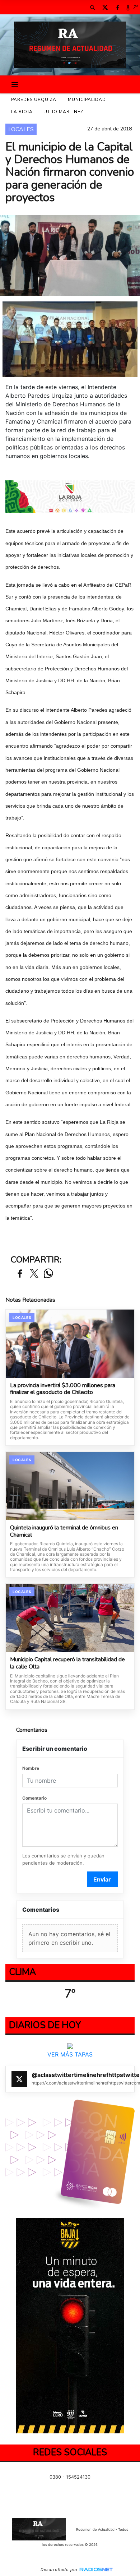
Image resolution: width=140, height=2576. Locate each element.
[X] (105, 7)
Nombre (31, 1768)
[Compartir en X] (34, 1274)
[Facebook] (117, 7)
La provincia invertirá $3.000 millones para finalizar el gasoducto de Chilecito (63, 1389)
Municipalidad (87, 100)
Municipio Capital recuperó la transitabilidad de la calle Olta (67, 1663)
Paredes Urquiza (34, 100)
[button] (92, 7)
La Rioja (22, 112)
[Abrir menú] (15, 84)
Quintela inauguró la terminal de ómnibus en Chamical (64, 1531)
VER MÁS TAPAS (70, 2054)
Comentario (34, 1798)
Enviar (102, 1879)
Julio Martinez (64, 112)
